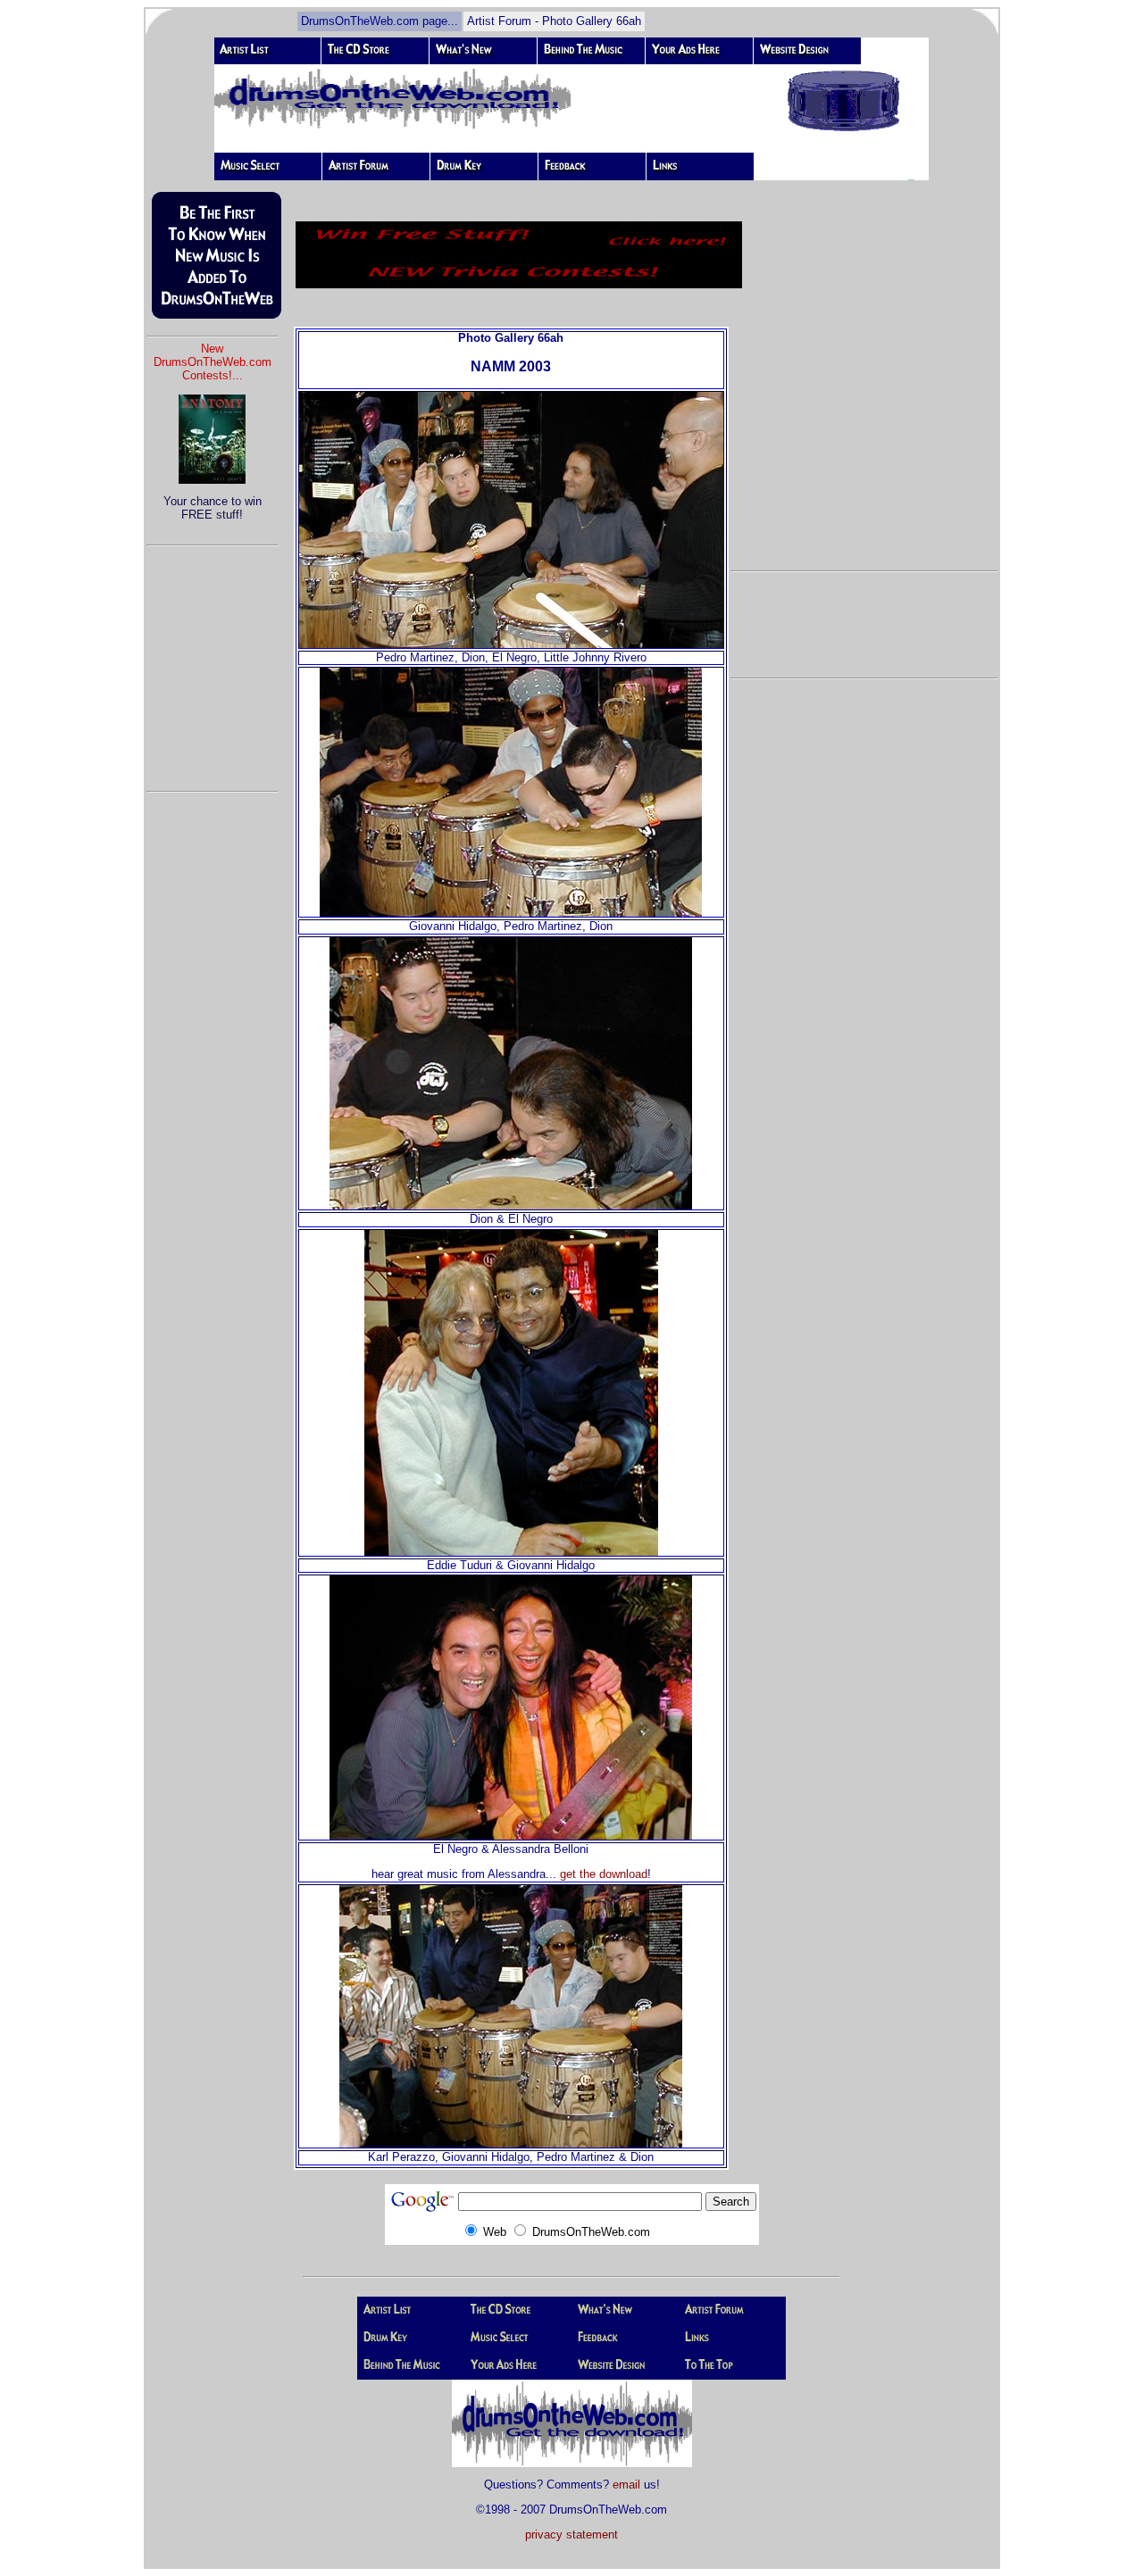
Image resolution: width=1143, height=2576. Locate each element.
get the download (604, 1874)
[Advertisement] (213, 661)
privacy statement (571, 2534)
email (626, 2485)
